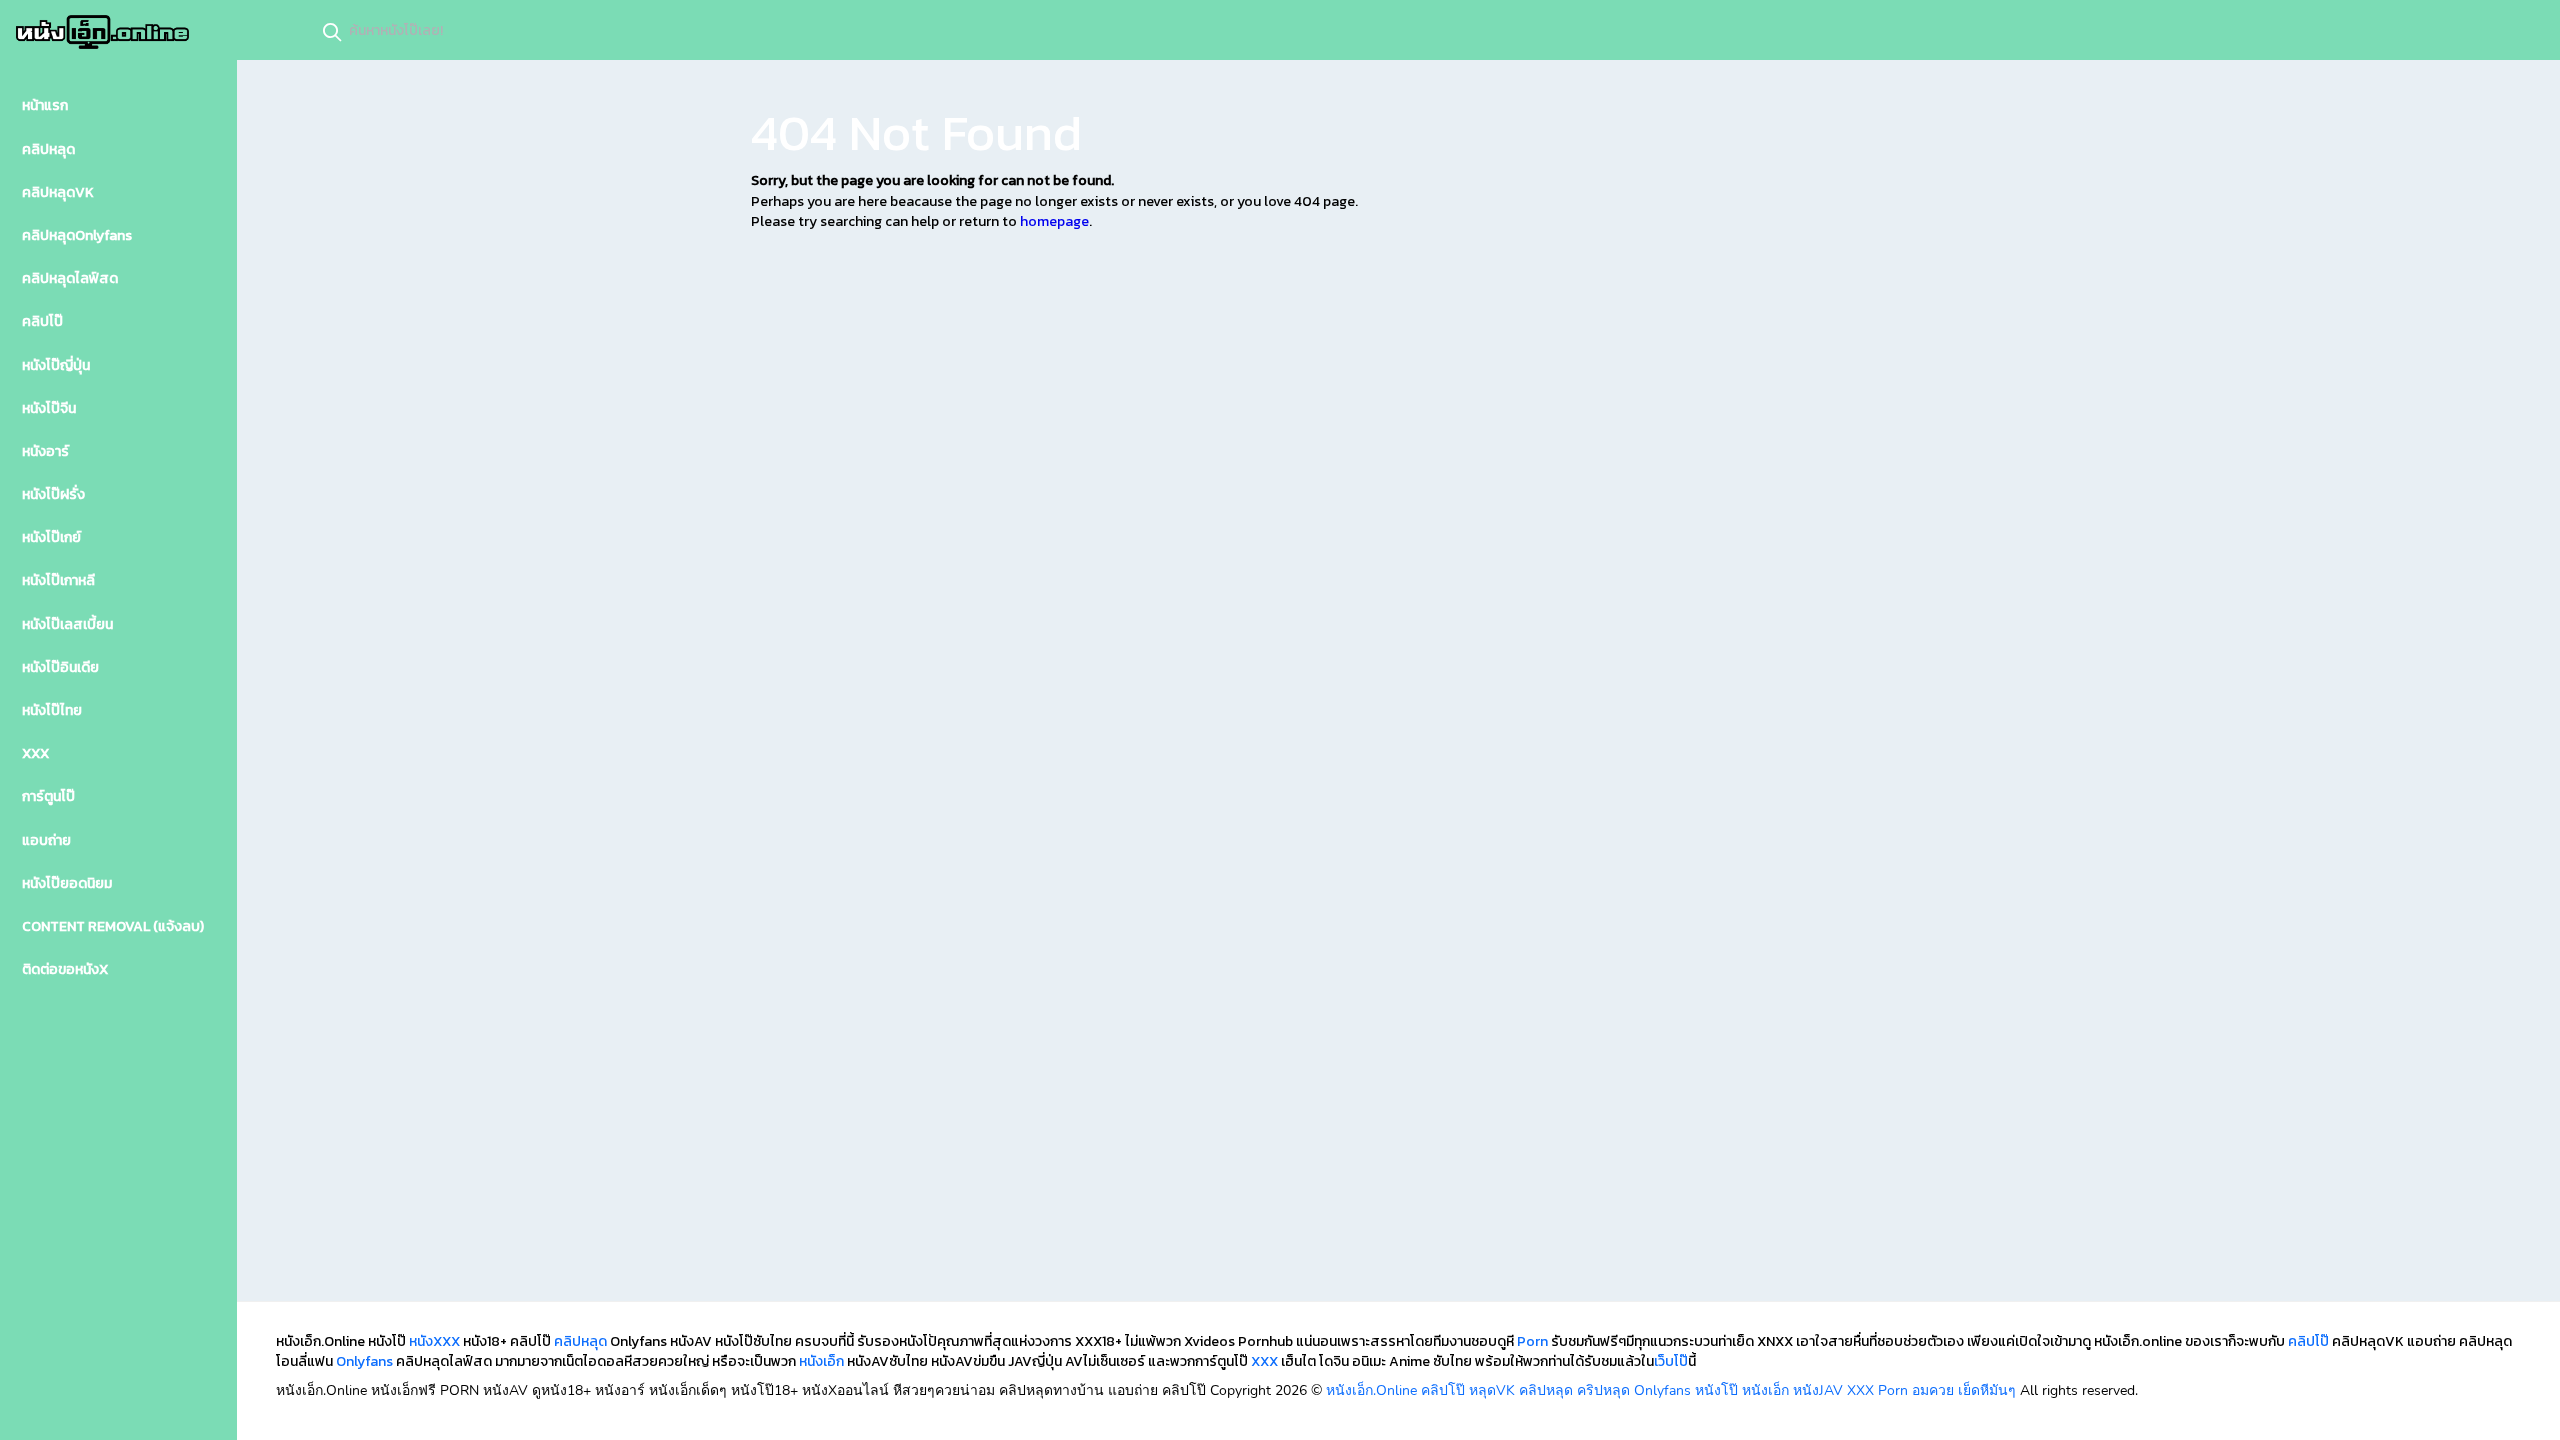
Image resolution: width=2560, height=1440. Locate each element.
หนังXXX (434, 1341)
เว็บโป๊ (1671, 1361)
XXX (1264, 1361)
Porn (1532, 1341)
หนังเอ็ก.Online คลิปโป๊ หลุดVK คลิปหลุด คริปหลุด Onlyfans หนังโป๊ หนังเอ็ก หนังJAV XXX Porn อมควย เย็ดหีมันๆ (1671, 1390)
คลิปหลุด (580, 1341)
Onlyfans (364, 1361)
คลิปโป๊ (2308, 1341)
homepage (1054, 221)
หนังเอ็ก (821, 1361)
